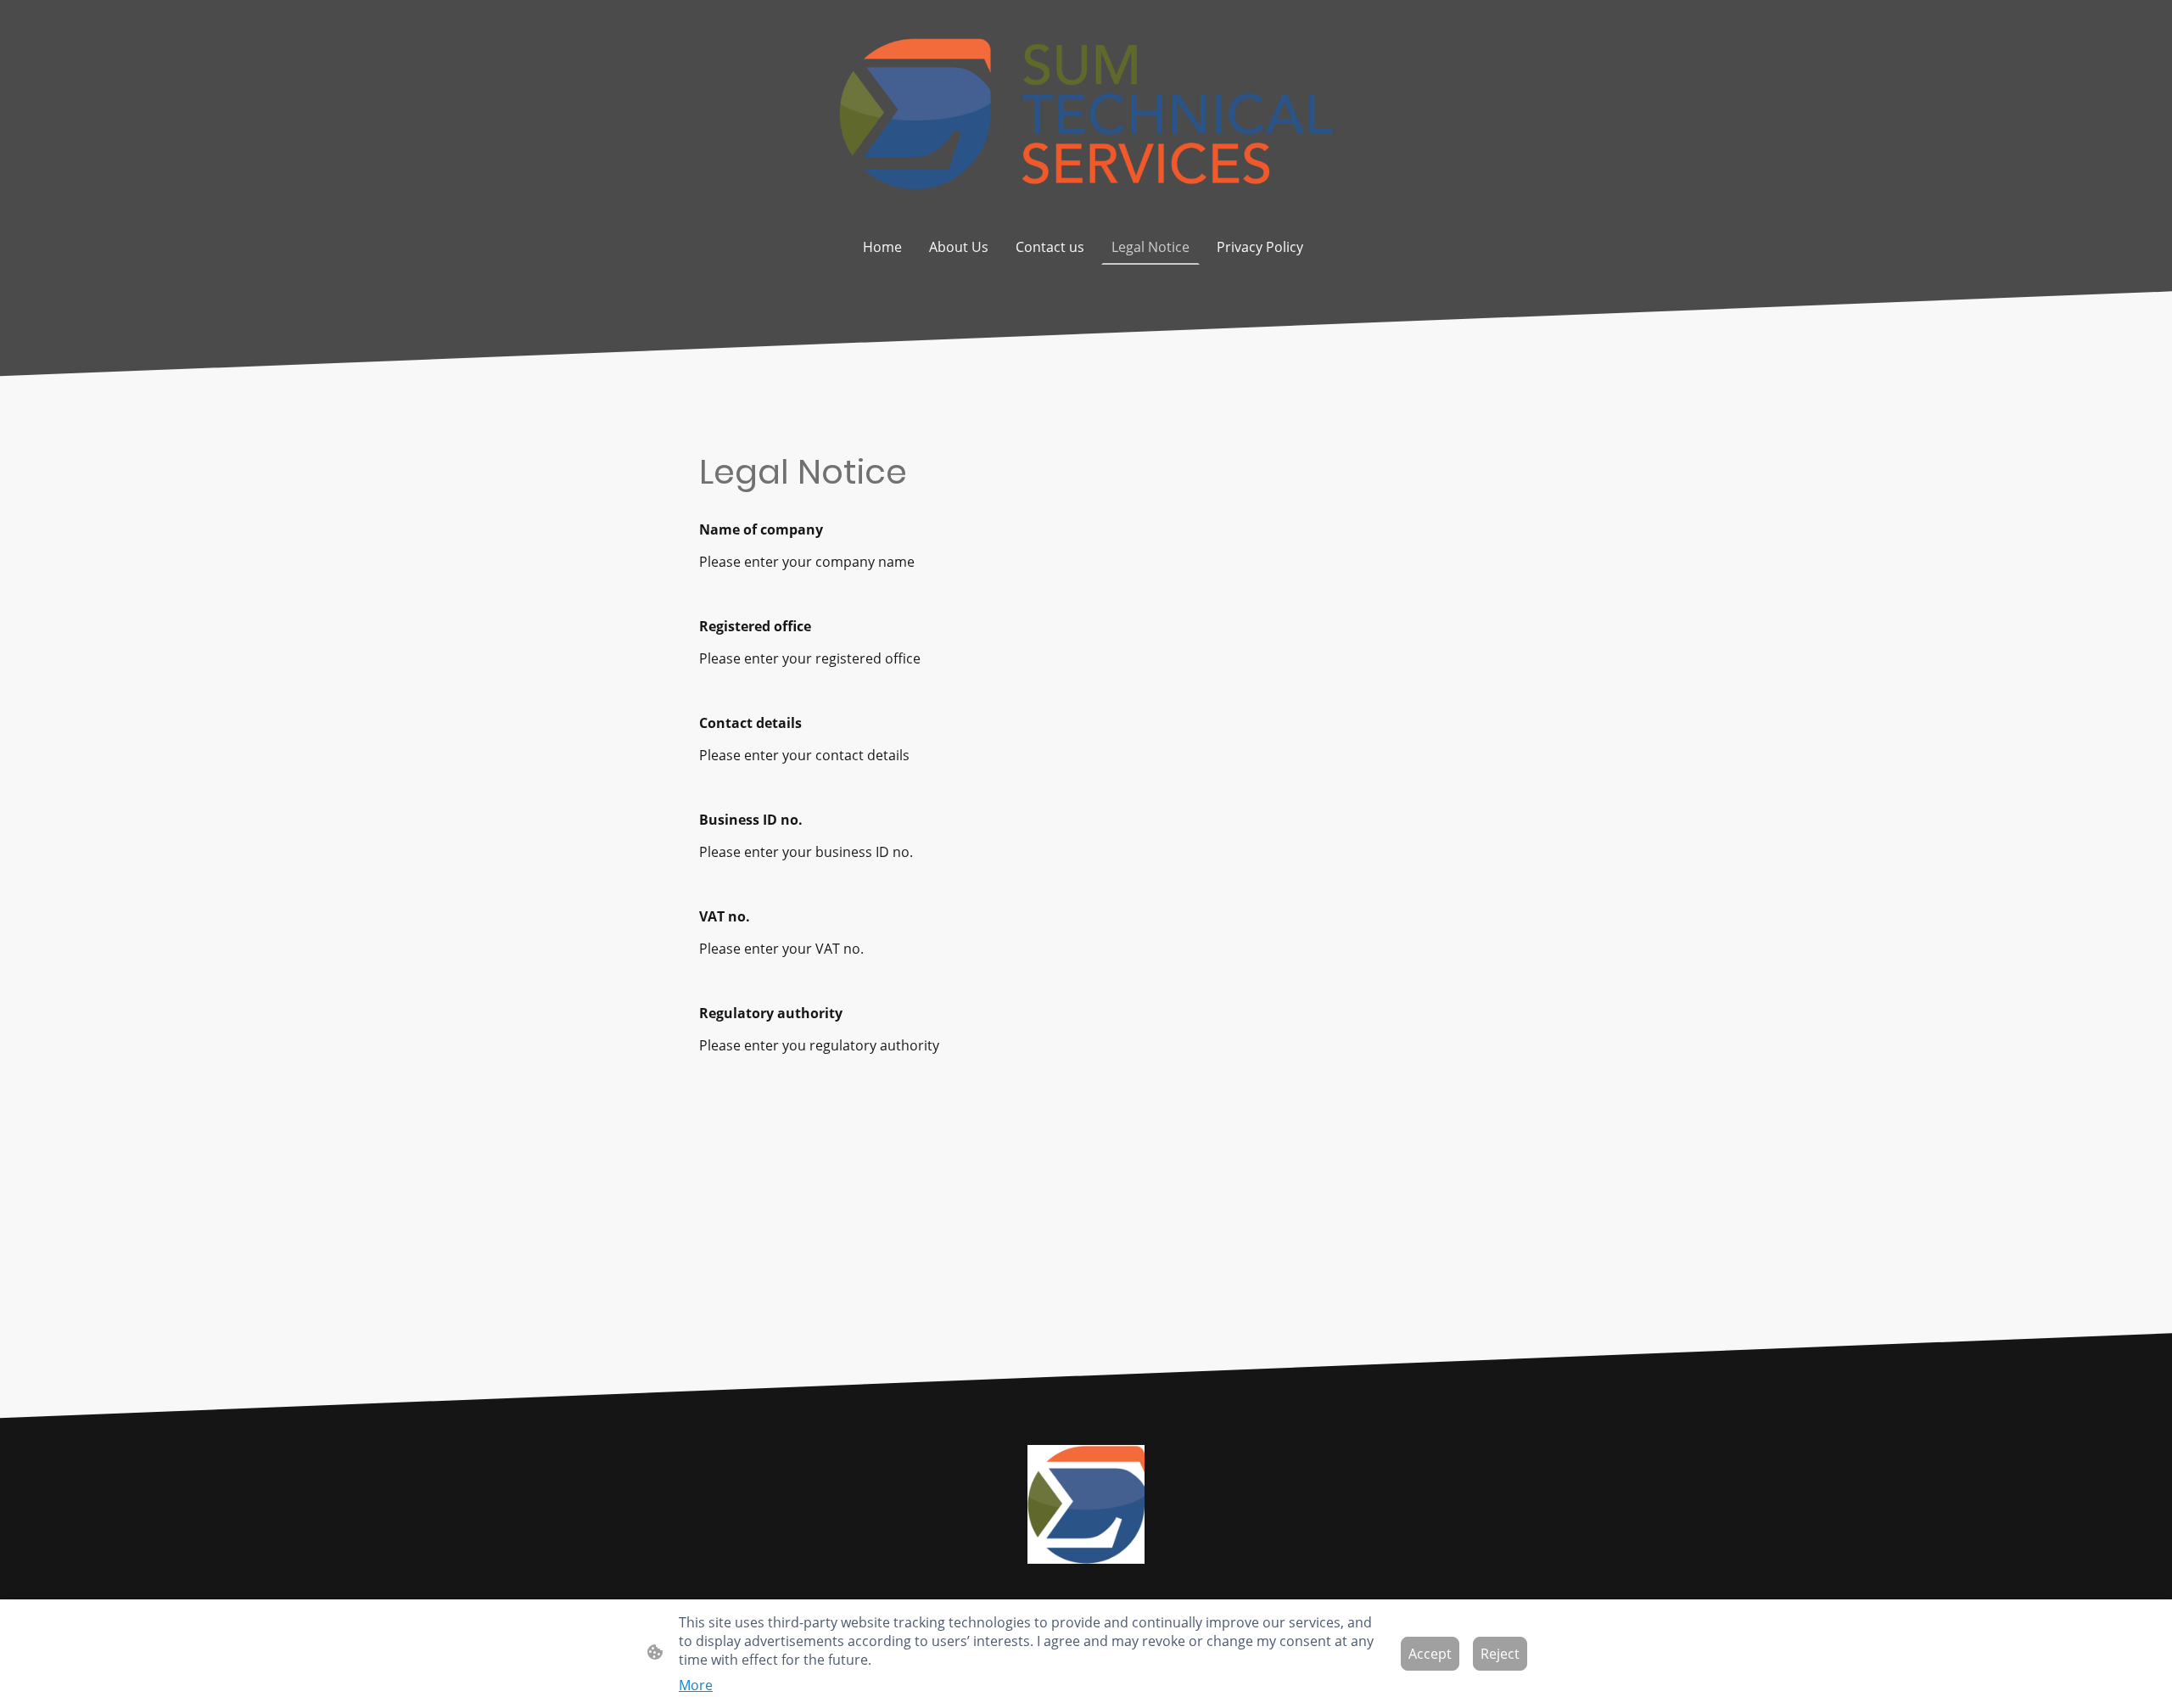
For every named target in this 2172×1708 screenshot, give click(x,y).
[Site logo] (1086, 114)
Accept (1430, 1654)
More (696, 1685)
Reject (1500, 1654)
